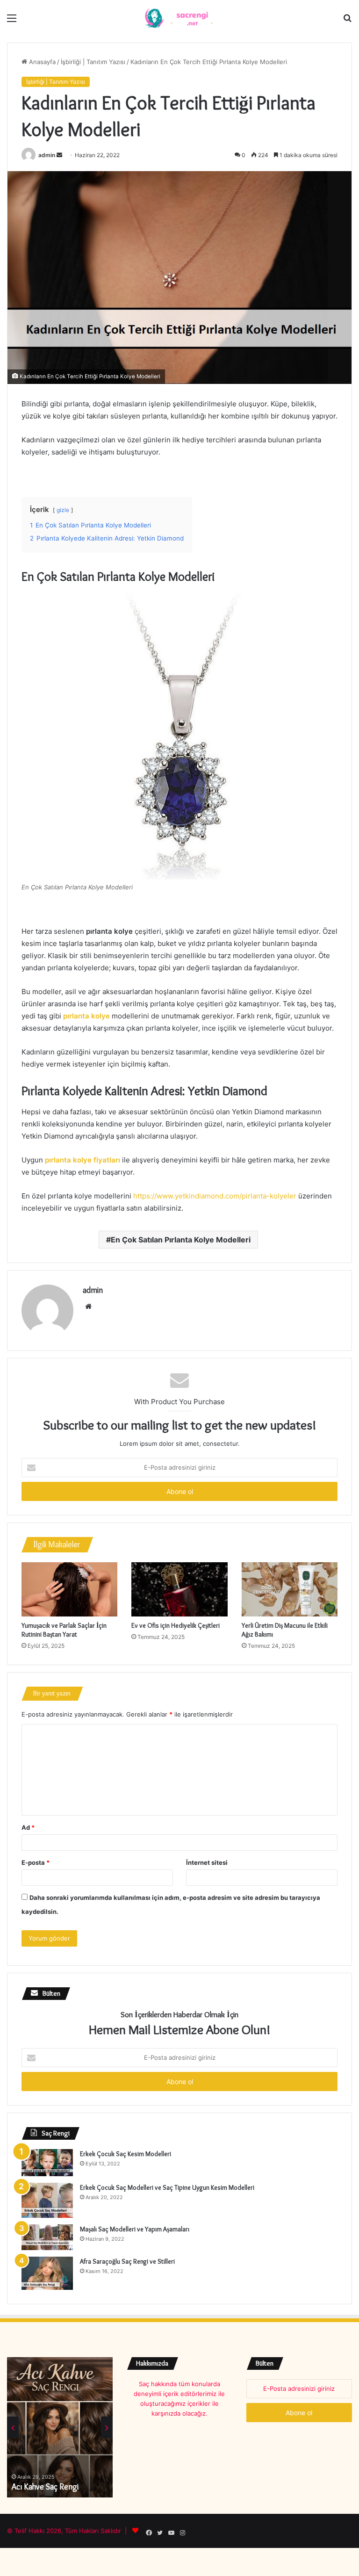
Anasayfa (41, 62)
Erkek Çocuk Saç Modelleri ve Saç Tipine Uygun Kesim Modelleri (167, 2187)
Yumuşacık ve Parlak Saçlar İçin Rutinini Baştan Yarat (64, 1630)
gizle (63, 510)
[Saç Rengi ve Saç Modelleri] (179, 18)
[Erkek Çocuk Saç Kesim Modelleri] (47, 2163)
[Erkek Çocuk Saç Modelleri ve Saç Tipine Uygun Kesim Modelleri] (47, 2200)
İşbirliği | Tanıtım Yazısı (93, 62)
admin (47, 155)
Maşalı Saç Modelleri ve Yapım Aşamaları (135, 2229)
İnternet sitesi (207, 1862)
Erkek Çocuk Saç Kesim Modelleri (126, 2154)
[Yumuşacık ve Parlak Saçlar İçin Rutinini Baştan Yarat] (69, 1589)
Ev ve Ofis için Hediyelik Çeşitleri (176, 1625)
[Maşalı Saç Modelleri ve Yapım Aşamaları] (47, 2237)
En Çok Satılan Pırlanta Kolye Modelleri (181, 1240)
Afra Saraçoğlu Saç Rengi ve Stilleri (127, 2261)
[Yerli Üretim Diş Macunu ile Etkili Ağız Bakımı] (290, 1589)
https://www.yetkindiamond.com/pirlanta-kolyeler (215, 1196)
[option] (60, 2427)
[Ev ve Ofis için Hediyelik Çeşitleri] (179, 1589)
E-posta (36, 1862)
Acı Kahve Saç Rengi (45, 2487)
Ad (28, 1827)
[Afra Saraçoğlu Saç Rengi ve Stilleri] (47, 2273)
